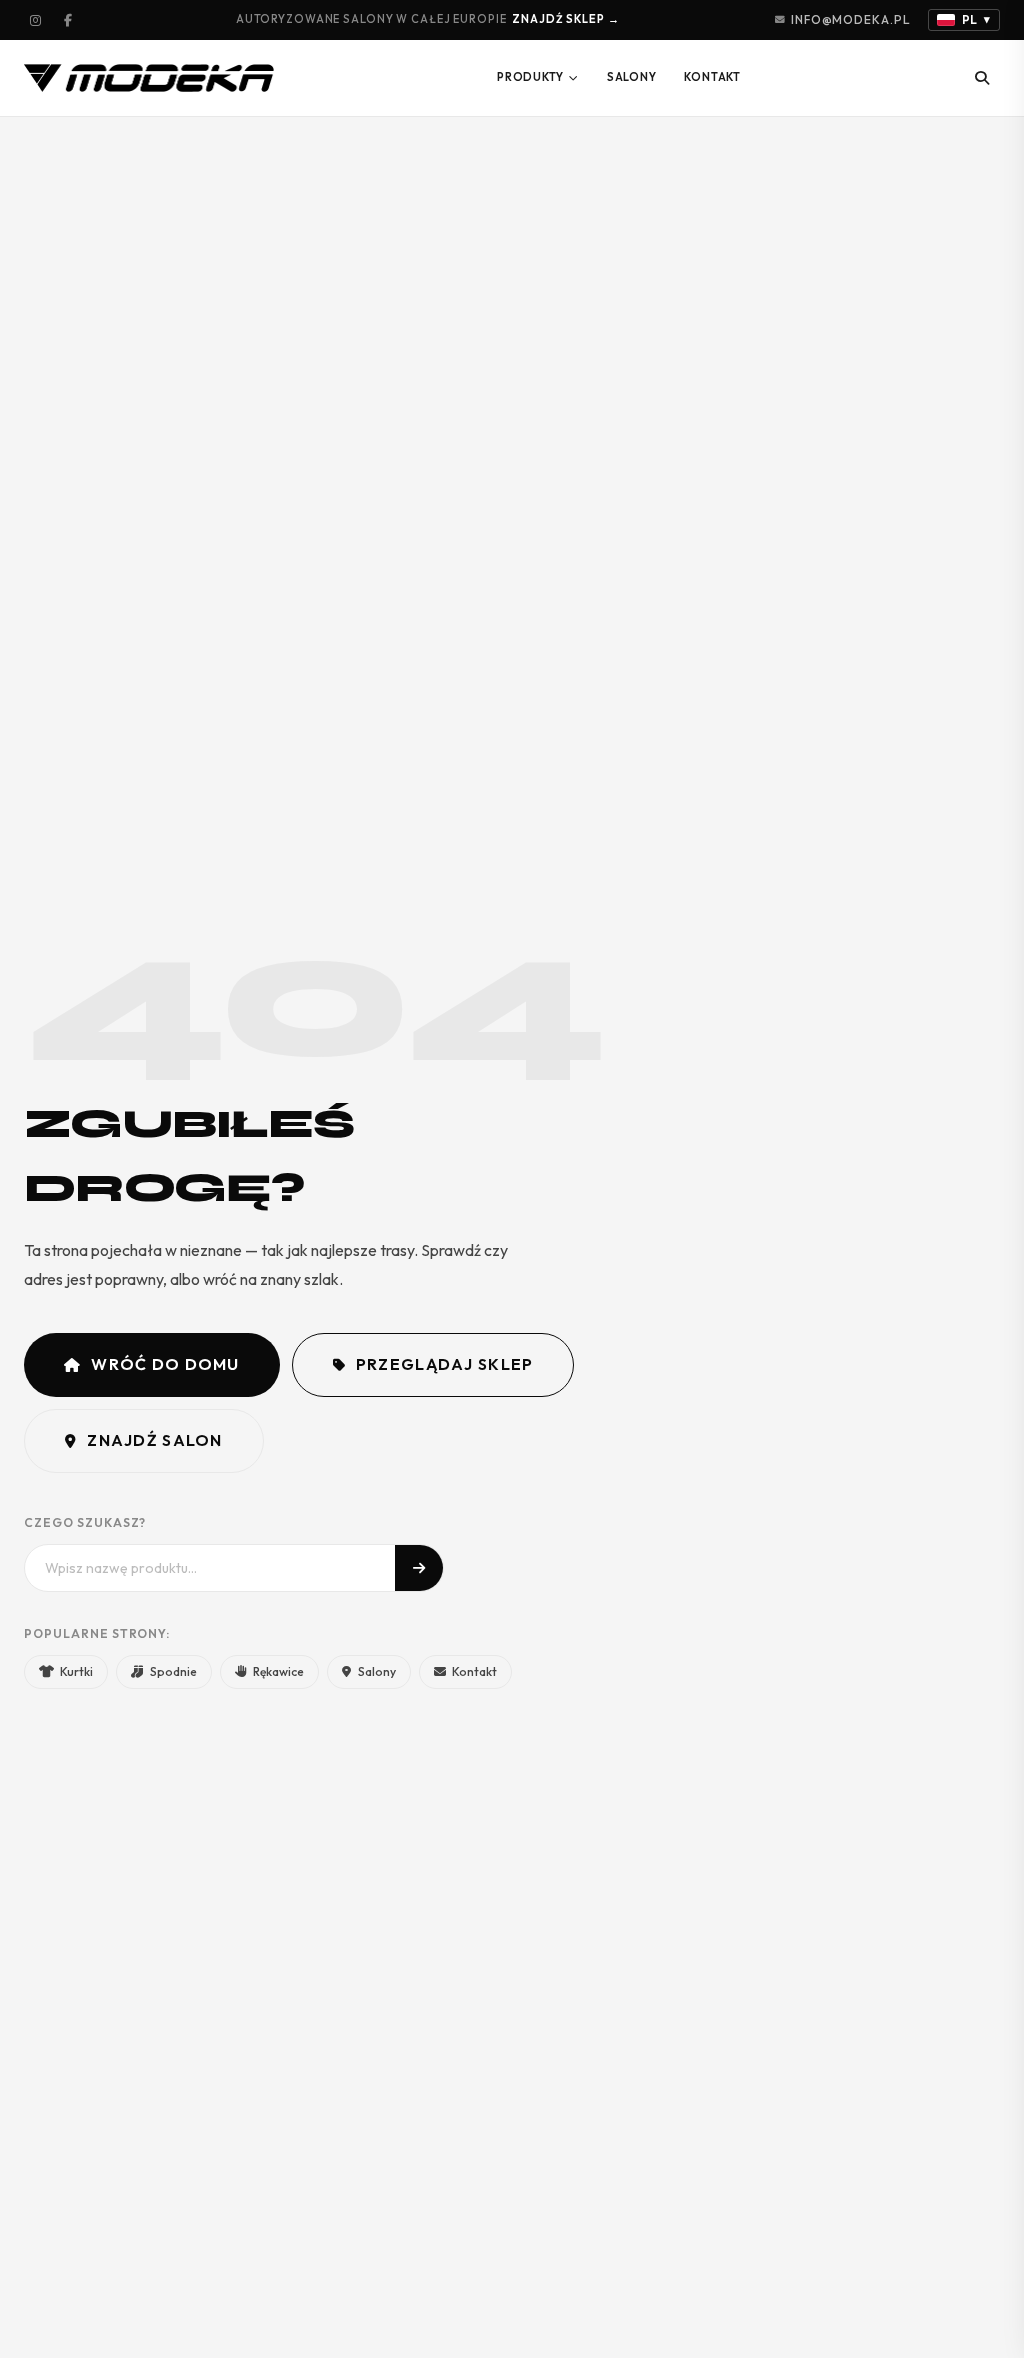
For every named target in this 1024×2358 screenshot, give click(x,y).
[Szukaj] (982, 78)
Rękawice (278, 1671)
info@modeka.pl (850, 19)
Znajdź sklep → (565, 19)
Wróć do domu (165, 1364)
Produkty (530, 77)
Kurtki (76, 1671)
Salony (632, 77)
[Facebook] (68, 20)
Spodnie (173, 1671)
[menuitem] (538, 78)
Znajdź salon (154, 1440)
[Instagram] (36, 20)
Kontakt (712, 77)
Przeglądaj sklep (444, 1364)
